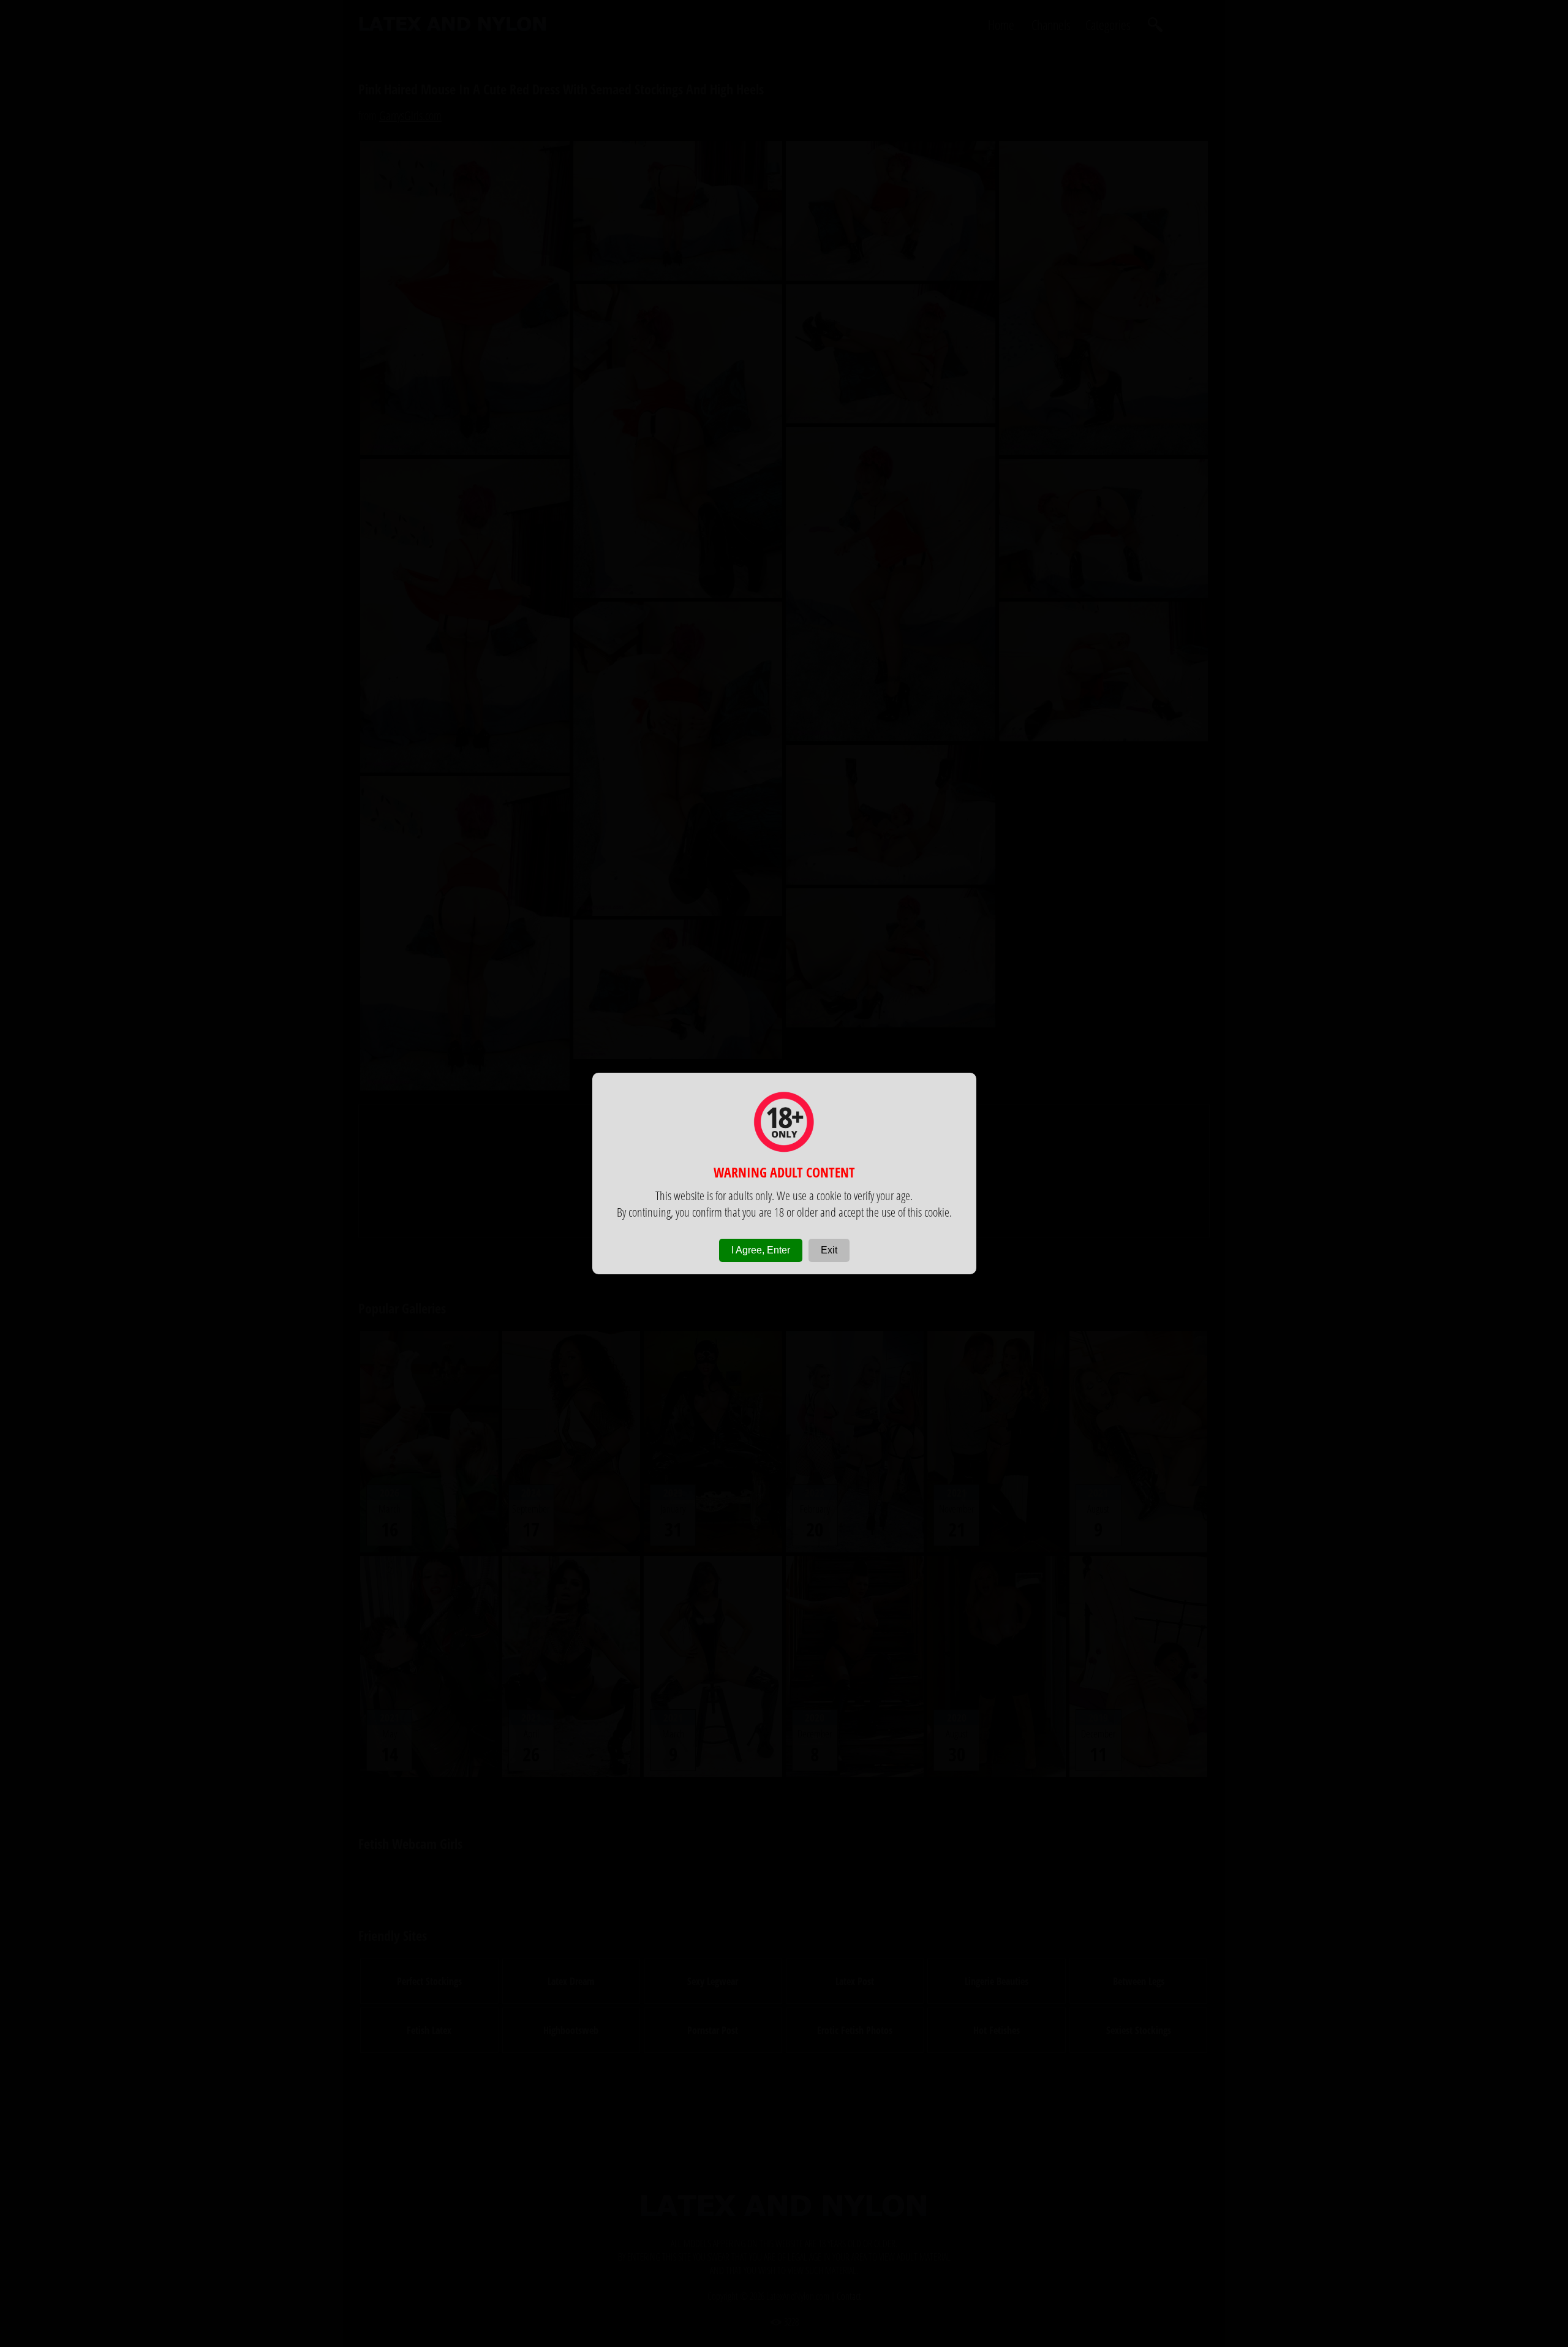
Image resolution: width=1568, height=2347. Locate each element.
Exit (829, 1250)
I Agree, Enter (761, 1250)
